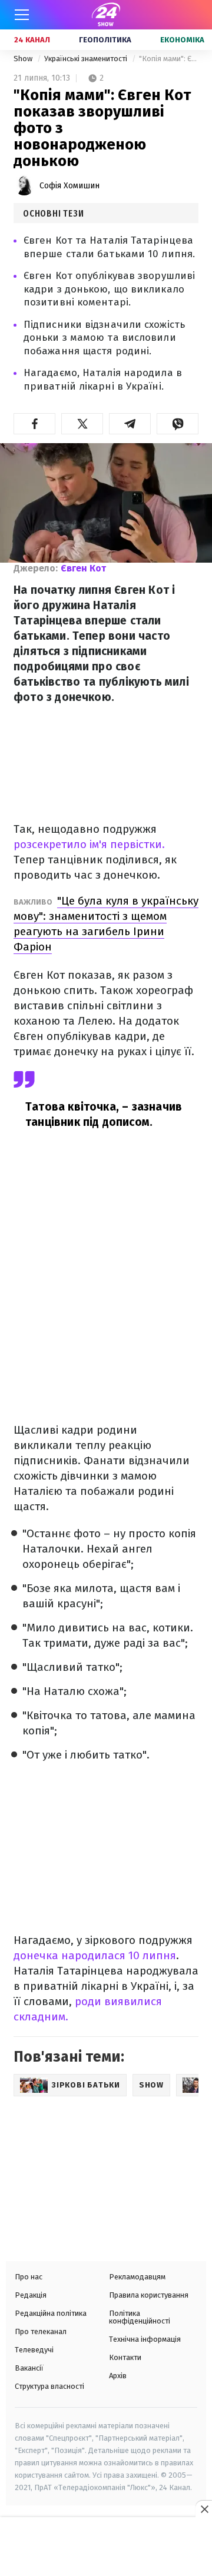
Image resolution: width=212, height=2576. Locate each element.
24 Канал (32, 40)
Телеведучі (34, 2350)
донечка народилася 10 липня (95, 1955)
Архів (118, 2376)
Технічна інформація (145, 2339)
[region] (106, 2548)
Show (24, 59)
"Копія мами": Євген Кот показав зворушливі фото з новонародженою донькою (169, 59)
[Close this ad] (204, 2509)
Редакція (31, 2295)
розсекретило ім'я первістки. (89, 844)
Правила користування (149, 2295)
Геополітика (105, 40)
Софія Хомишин (69, 186)
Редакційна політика (51, 2313)
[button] (34, 424)
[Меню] (22, 15)
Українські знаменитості (87, 59)
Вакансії (29, 2368)
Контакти (125, 2357)
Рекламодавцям (137, 2277)
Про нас (29, 2277)
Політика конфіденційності (140, 2317)
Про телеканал (41, 2331)
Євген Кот (83, 568)
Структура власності (49, 2386)
